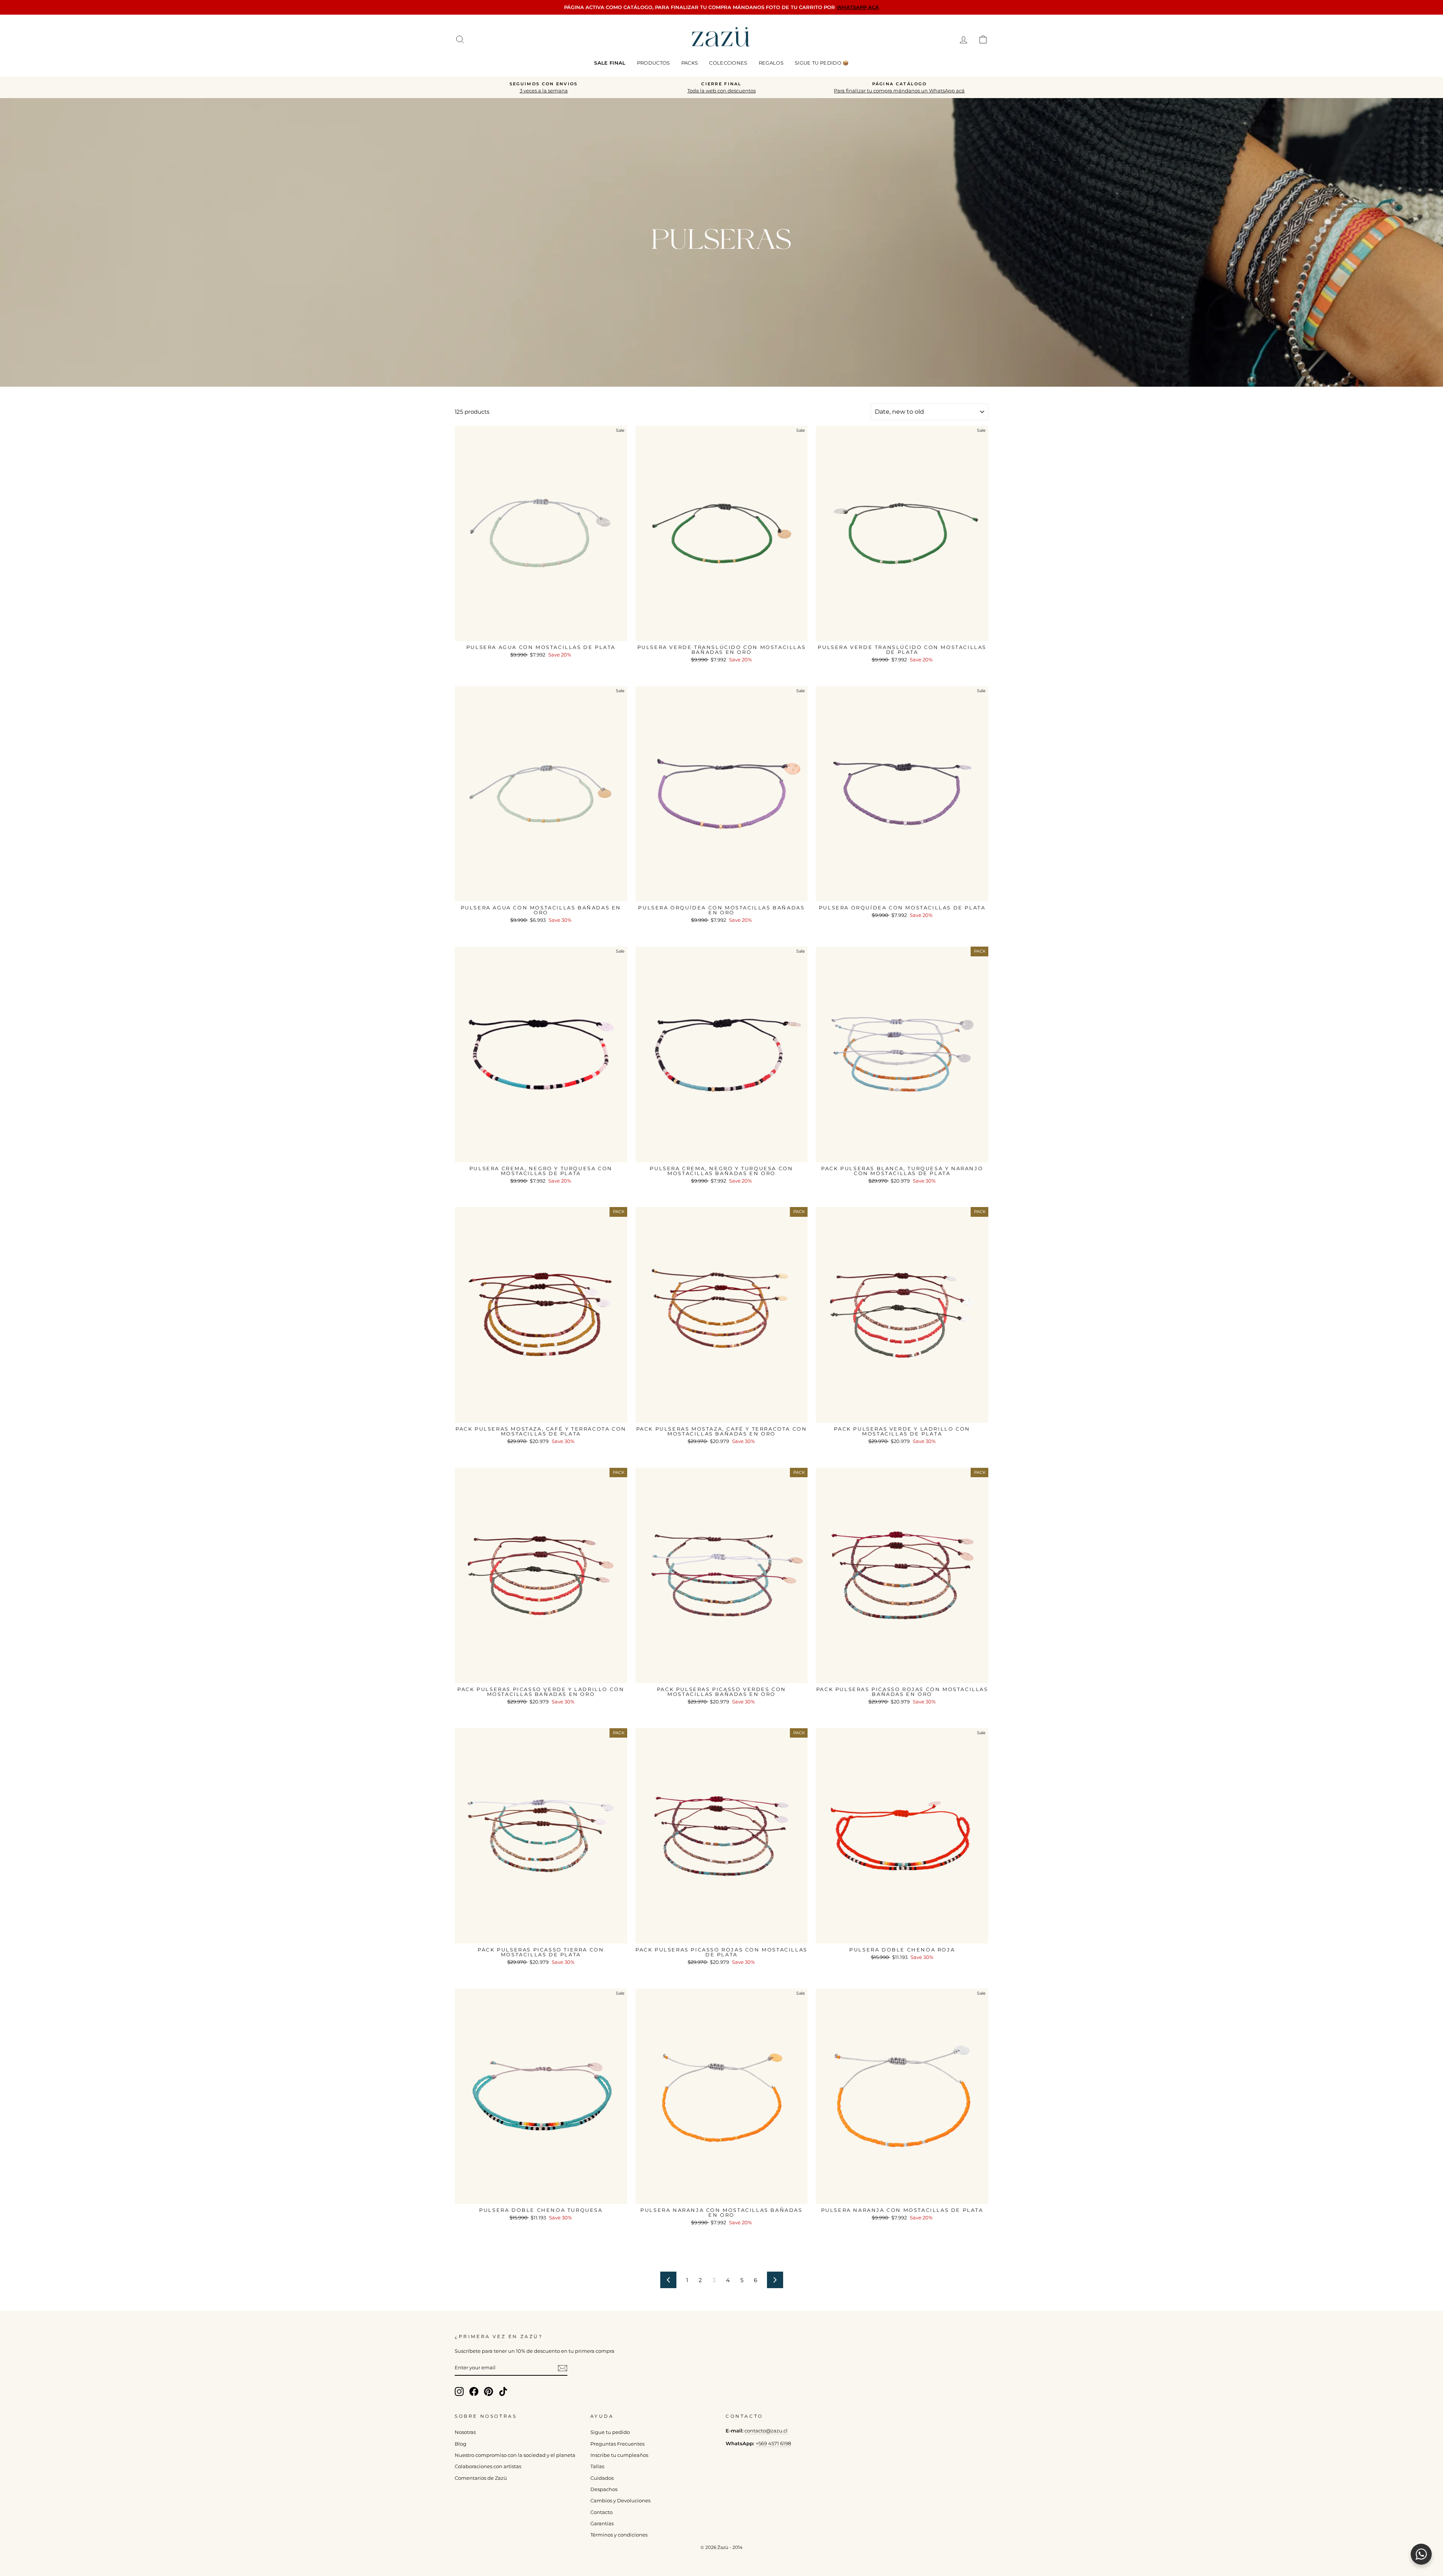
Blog (461, 2444)
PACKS (690, 63)
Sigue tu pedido (610, 2432)
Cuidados (602, 2478)
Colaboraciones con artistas (488, 2466)
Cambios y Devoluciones (620, 2501)
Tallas (597, 2466)
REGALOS (771, 63)
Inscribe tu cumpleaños (619, 2455)
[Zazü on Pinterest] (489, 2391)
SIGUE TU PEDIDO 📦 (822, 63)
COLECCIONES (728, 63)
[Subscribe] (563, 2368)
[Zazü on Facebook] (474, 2391)
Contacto (601, 2512)
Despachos (604, 2489)
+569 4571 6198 (773, 2444)
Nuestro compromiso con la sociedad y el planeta (515, 2455)
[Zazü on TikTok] (503, 2391)
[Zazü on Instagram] (459, 2391)
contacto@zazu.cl (766, 2431)
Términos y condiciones (619, 2535)
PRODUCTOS (653, 63)
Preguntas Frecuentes (617, 2444)
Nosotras (465, 2432)
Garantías (602, 2524)
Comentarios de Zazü (481, 2478)
